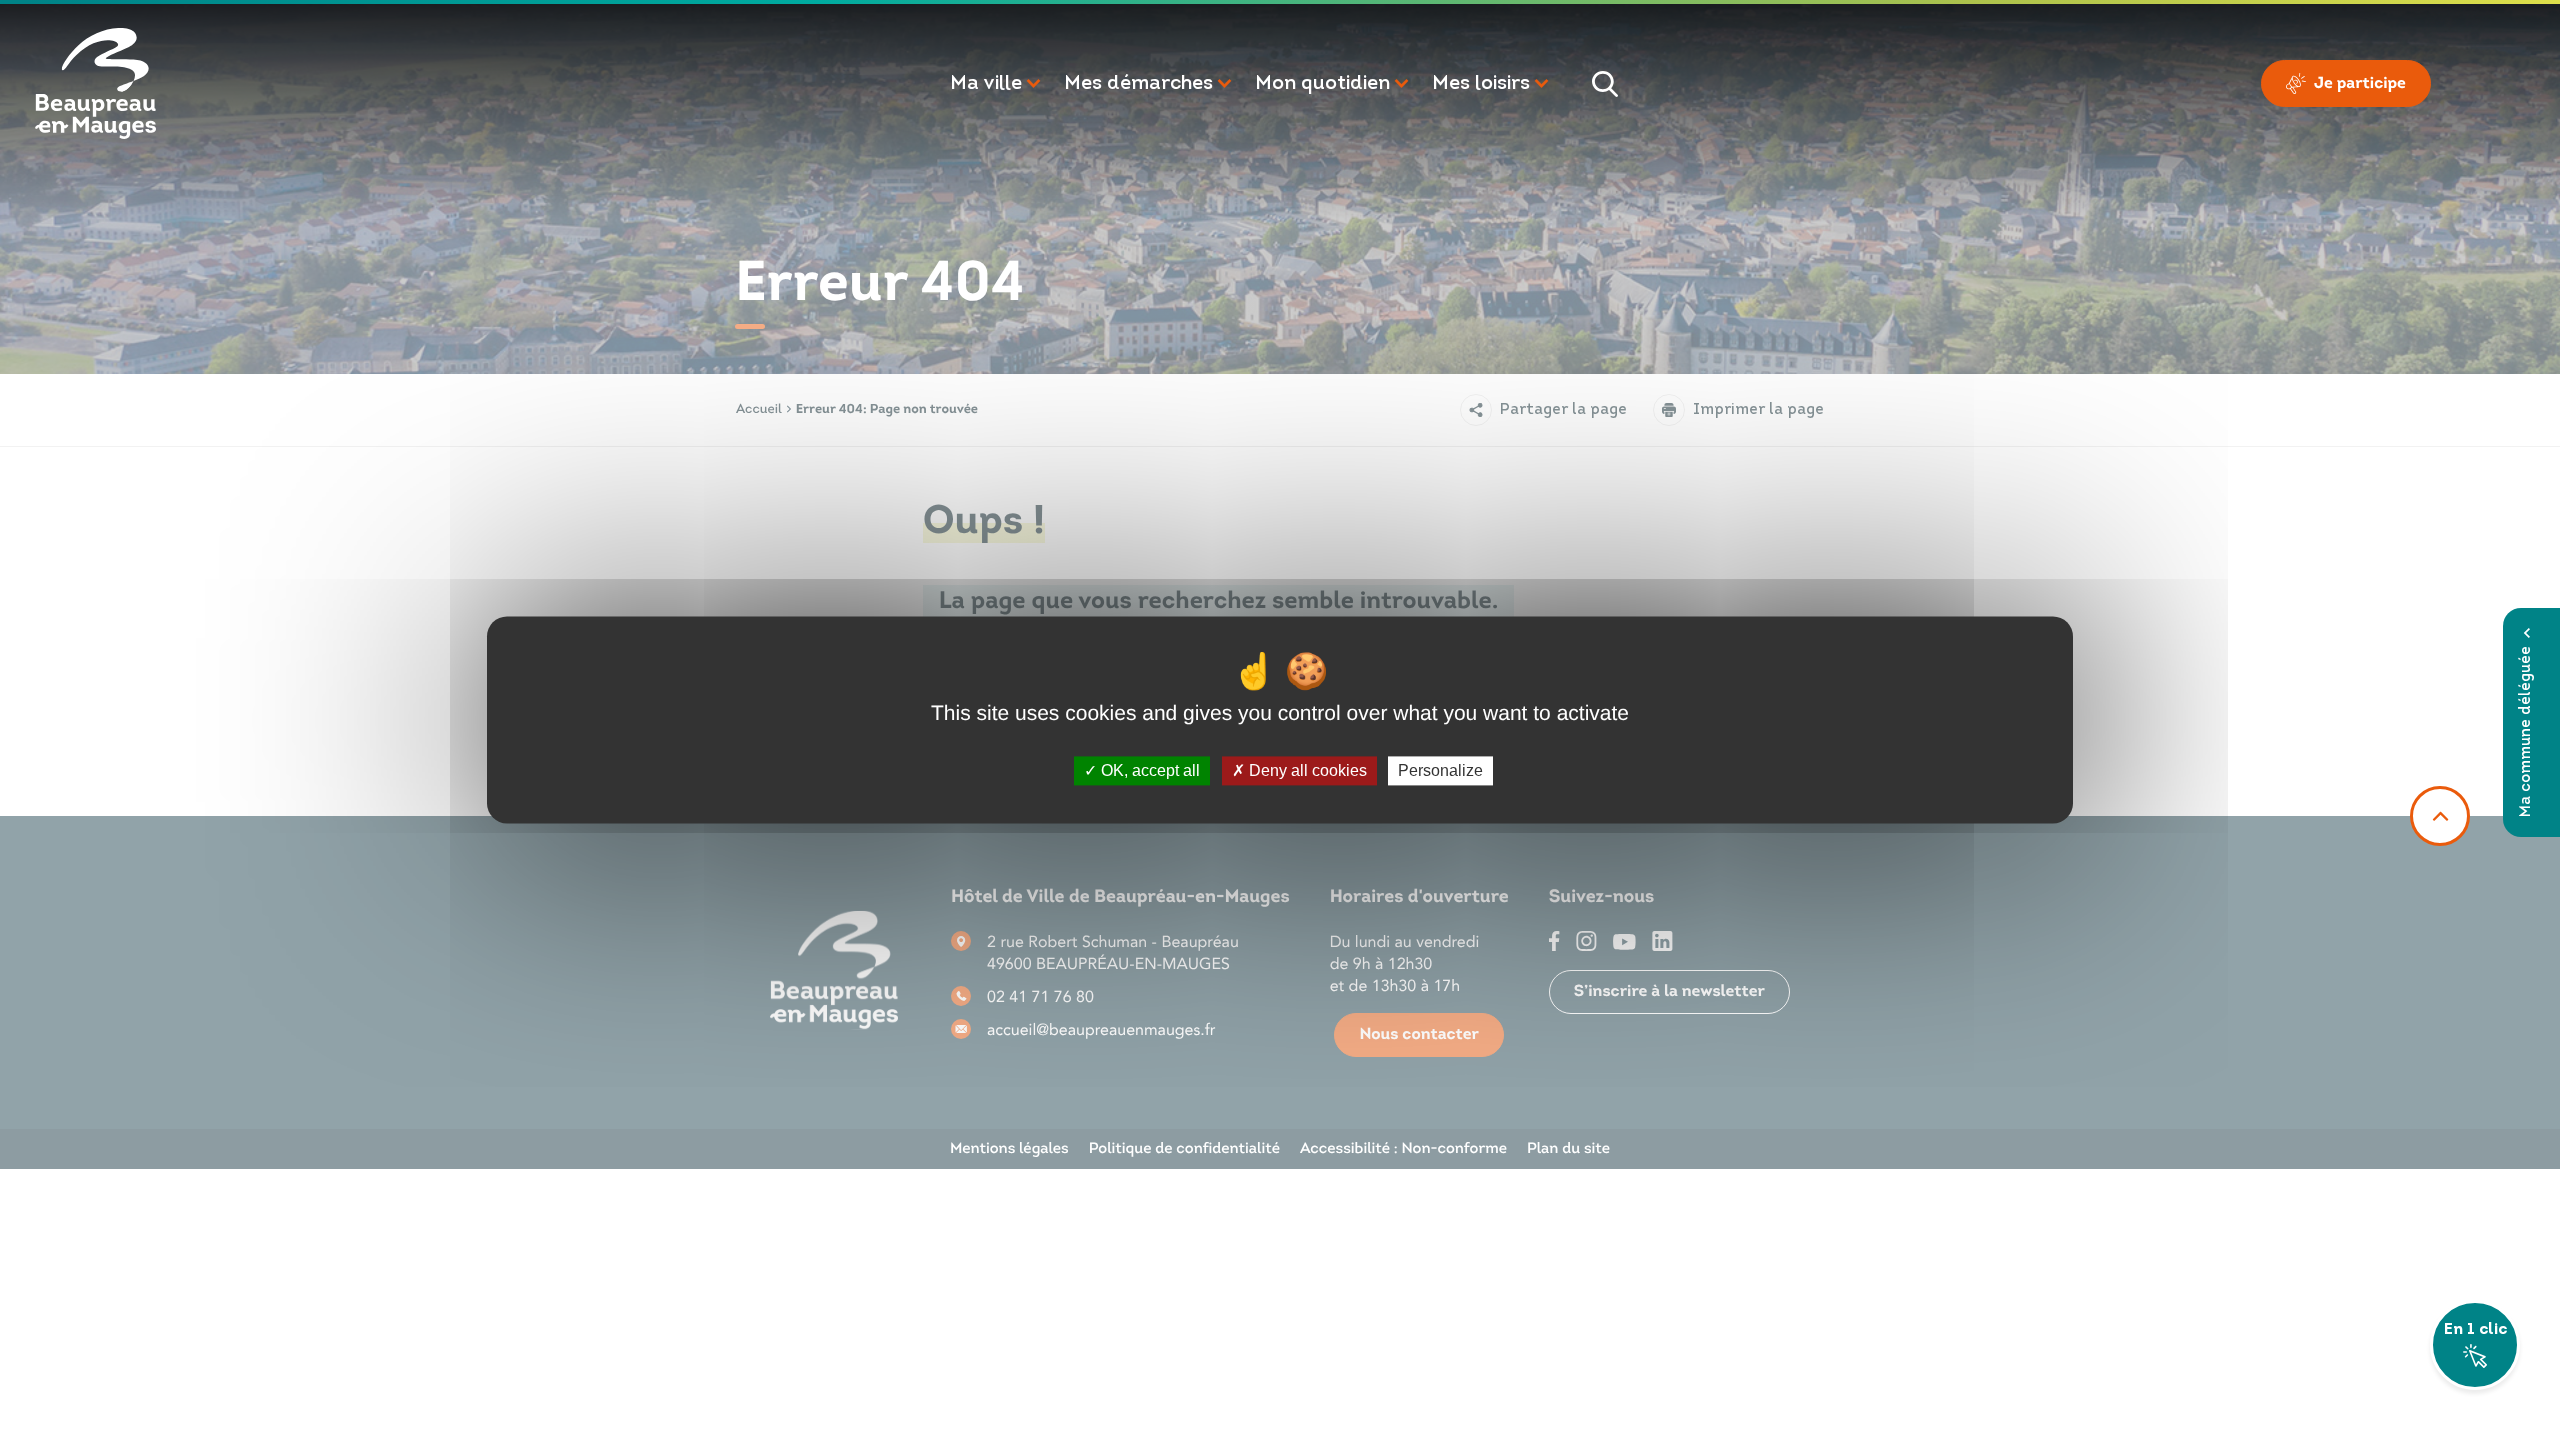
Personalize (1440, 770)
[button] (997, 84)
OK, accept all (1148, 770)
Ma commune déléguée (2526, 731)
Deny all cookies (1306, 770)
